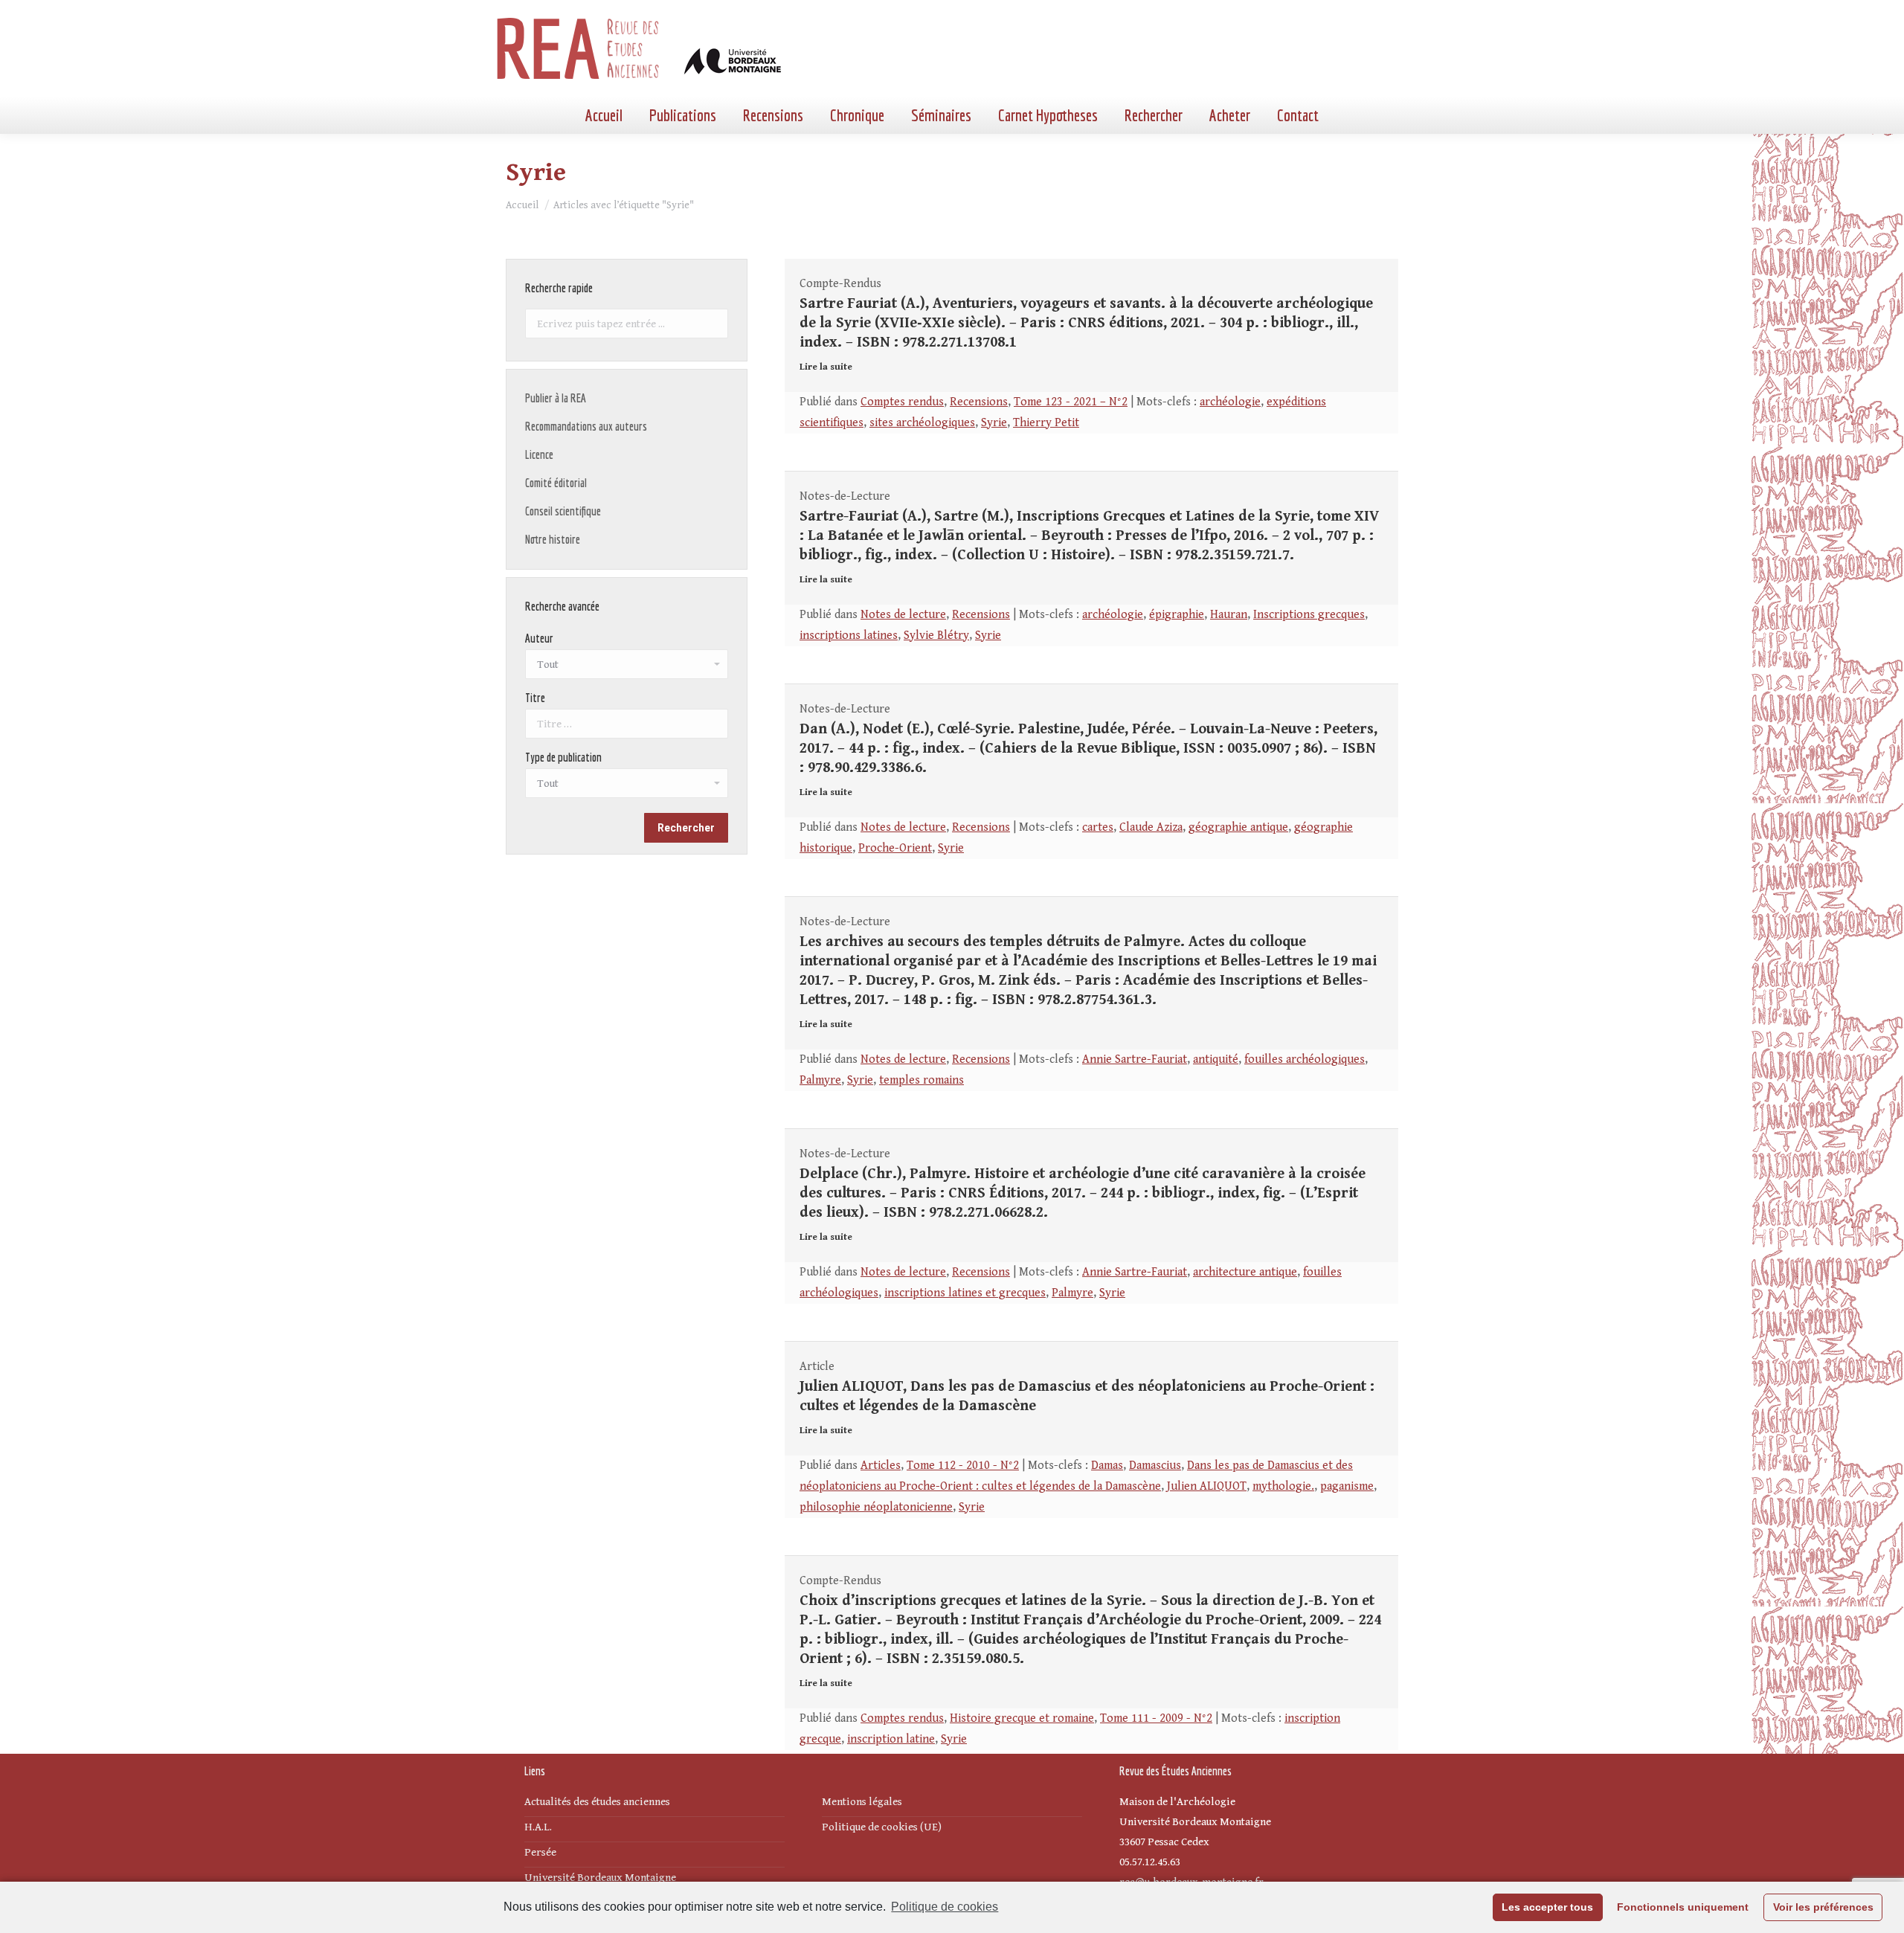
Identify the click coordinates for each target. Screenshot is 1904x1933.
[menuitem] (604, 115)
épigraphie (1177, 615)
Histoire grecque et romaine (1022, 1718)
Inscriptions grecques (1309, 615)
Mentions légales (862, 1802)
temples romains (922, 1080)
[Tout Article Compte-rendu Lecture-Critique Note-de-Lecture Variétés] (627, 787)
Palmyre (820, 1080)
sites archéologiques (922, 423)
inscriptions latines (849, 636)
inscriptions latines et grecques (965, 1293)
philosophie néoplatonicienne (876, 1507)
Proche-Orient (895, 848)
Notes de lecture (903, 615)
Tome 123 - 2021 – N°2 (1071, 402)
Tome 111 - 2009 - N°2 (1156, 1718)
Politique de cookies (945, 1907)
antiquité (1216, 1059)
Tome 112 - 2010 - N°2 (963, 1466)
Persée (540, 1852)
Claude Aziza (1151, 827)
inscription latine (891, 1739)
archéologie (1230, 402)
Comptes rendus (902, 402)
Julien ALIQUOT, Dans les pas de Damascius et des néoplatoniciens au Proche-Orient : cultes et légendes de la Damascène (1087, 1396)
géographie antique (1238, 827)
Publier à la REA (556, 398)
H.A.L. (538, 1827)
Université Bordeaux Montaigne (600, 1878)
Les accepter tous (1547, 1907)
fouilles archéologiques (1305, 1059)
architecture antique (1245, 1272)
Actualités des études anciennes (597, 1802)
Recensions (979, 402)
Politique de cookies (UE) (882, 1827)
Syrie (994, 423)
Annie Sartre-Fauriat (1135, 1059)
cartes (1098, 827)
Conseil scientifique (563, 511)
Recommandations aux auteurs (586, 426)
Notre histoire (553, 539)
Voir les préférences (1823, 1907)
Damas (1107, 1466)
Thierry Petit (1046, 423)
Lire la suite (826, 367)
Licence (539, 454)
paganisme (1347, 1486)
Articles (881, 1466)
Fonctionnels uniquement (1683, 1907)
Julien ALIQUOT (1207, 1486)
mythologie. (1283, 1486)
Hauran (1229, 615)
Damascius (1155, 1466)
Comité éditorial (556, 483)
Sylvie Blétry (936, 636)
